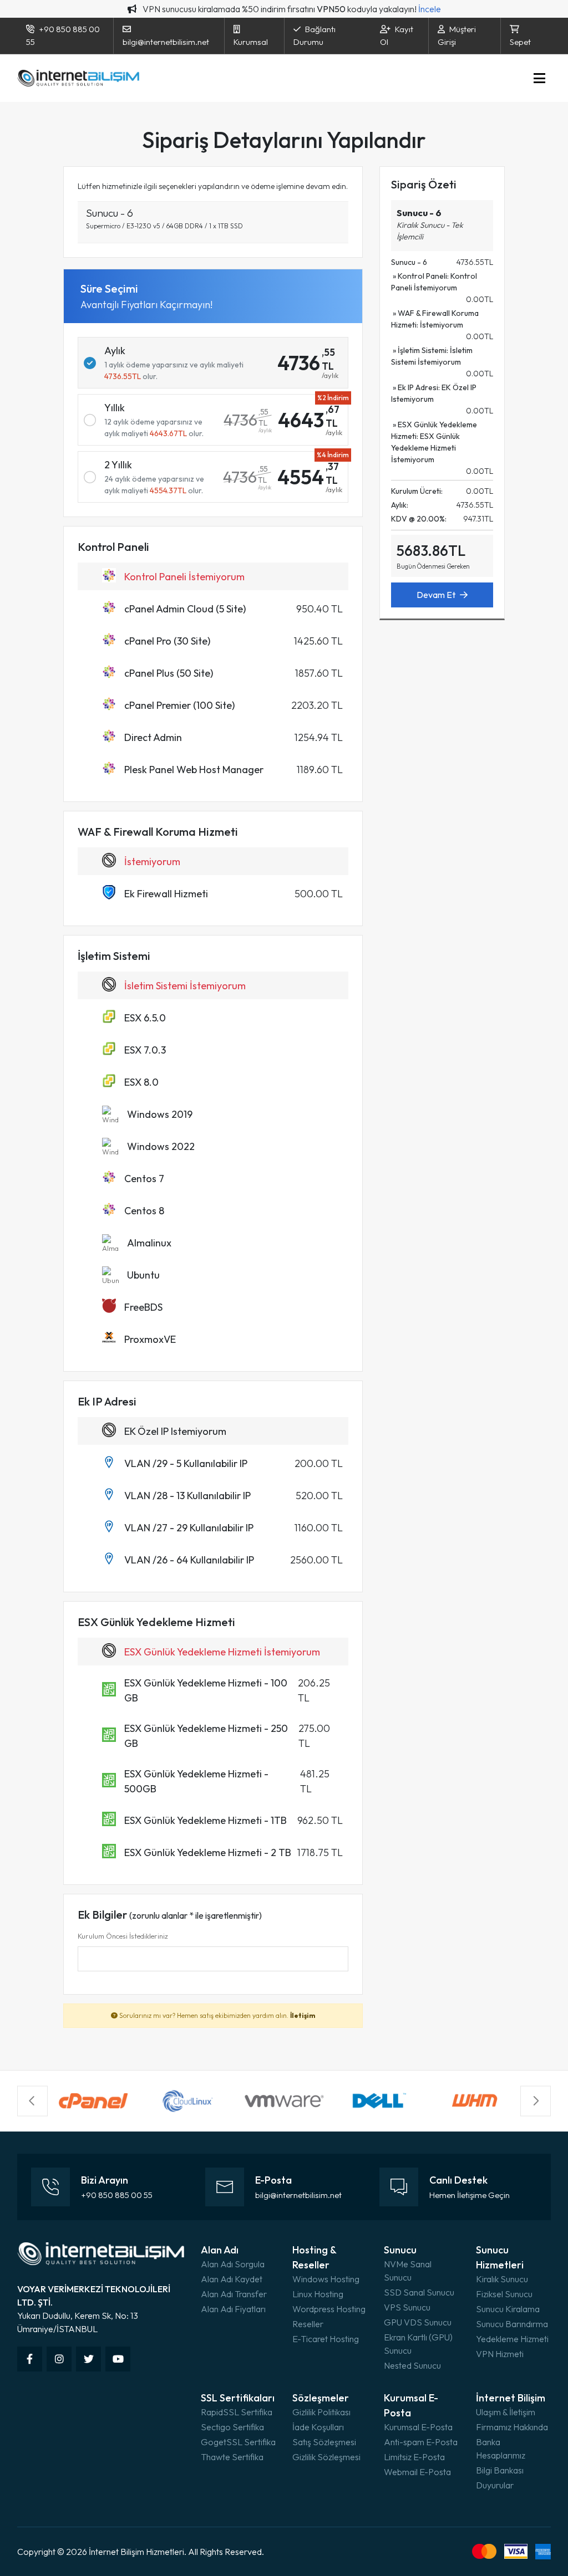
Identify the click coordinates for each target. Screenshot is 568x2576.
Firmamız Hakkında (512, 2427)
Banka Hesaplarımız (501, 2449)
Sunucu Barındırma (512, 2324)
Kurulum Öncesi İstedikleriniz (123, 1936)
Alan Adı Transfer (234, 2294)
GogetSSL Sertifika (238, 2442)
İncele (430, 9)
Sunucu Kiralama (508, 2309)
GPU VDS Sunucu (418, 2322)
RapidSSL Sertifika (237, 2412)
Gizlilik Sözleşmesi (326, 2457)
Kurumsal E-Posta (418, 2427)
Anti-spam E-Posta (421, 2442)
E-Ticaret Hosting (326, 2339)
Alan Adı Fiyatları (233, 2309)
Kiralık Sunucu (502, 2279)
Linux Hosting (318, 2294)
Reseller (308, 2324)
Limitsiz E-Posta (414, 2457)
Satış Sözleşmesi (324, 2442)
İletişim (303, 2015)
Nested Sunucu (412, 2365)
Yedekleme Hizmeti (512, 2339)
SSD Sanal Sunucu (419, 2292)
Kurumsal (251, 42)
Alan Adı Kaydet (232, 2279)
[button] (32, 2101)
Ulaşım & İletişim (506, 2412)
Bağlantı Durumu (315, 35)
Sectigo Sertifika (232, 2427)
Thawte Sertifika (232, 2457)
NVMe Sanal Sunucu (408, 2271)
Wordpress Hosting (329, 2309)
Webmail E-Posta (417, 2472)
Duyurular (495, 2485)
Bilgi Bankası (500, 2470)
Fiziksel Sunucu (504, 2294)
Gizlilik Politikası (321, 2412)
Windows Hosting (326, 2279)
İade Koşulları (318, 2427)
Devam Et (436, 595)
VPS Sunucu (407, 2307)
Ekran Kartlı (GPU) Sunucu (418, 2344)
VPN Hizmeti (500, 2354)
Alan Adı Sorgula (233, 2264)
